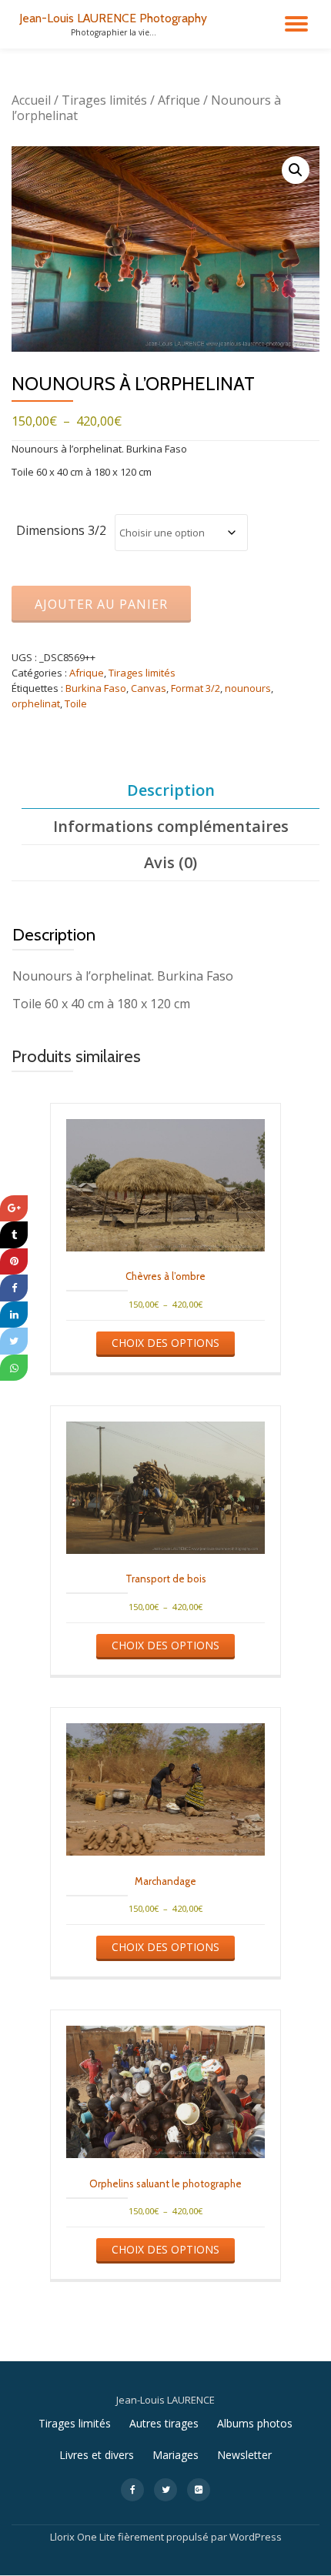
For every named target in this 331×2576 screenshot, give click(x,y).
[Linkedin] (14, 1315)
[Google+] (14, 1209)
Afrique (179, 100)
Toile (76, 703)
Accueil (31, 100)
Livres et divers (97, 2455)
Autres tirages (164, 2423)
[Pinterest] (14, 1262)
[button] (296, 170)
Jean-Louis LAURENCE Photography (113, 18)
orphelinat (36, 703)
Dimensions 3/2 (61, 530)
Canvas (149, 688)
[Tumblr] (14, 1235)
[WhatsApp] (14, 1368)
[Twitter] (14, 1341)
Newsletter (244, 2455)
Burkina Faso (96, 688)
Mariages (176, 2455)
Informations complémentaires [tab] (171, 826)
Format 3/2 (196, 688)
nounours (248, 688)
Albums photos (255, 2423)
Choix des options (165, 1343)
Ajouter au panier (101, 604)
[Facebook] (14, 1288)
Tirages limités (104, 100)
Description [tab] (171, 790)
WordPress (256, 2537)
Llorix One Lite (84, 2537)
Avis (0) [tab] (171, 862)
